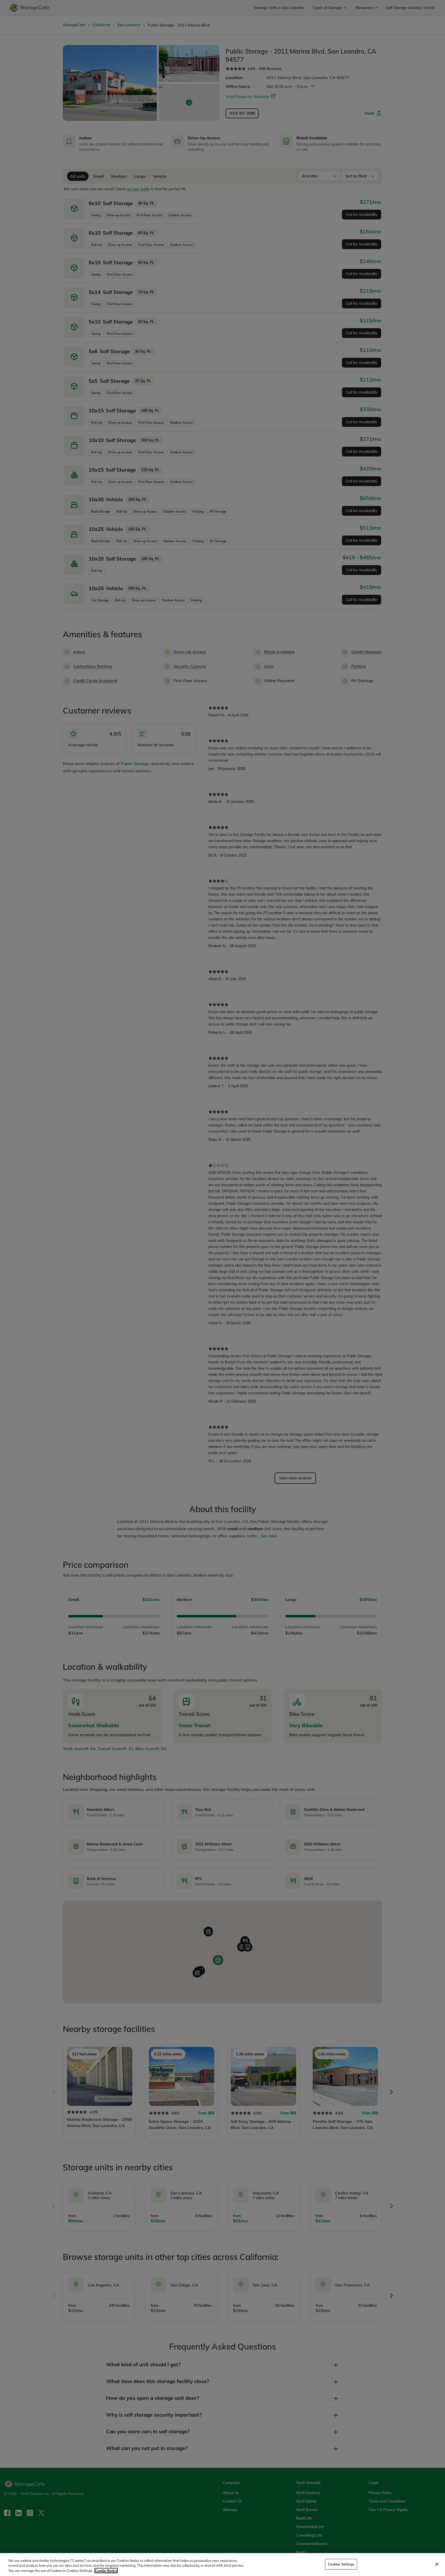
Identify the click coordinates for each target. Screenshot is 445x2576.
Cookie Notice (106, 2571)
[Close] (437, 2564)
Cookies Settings (341, 2564)
